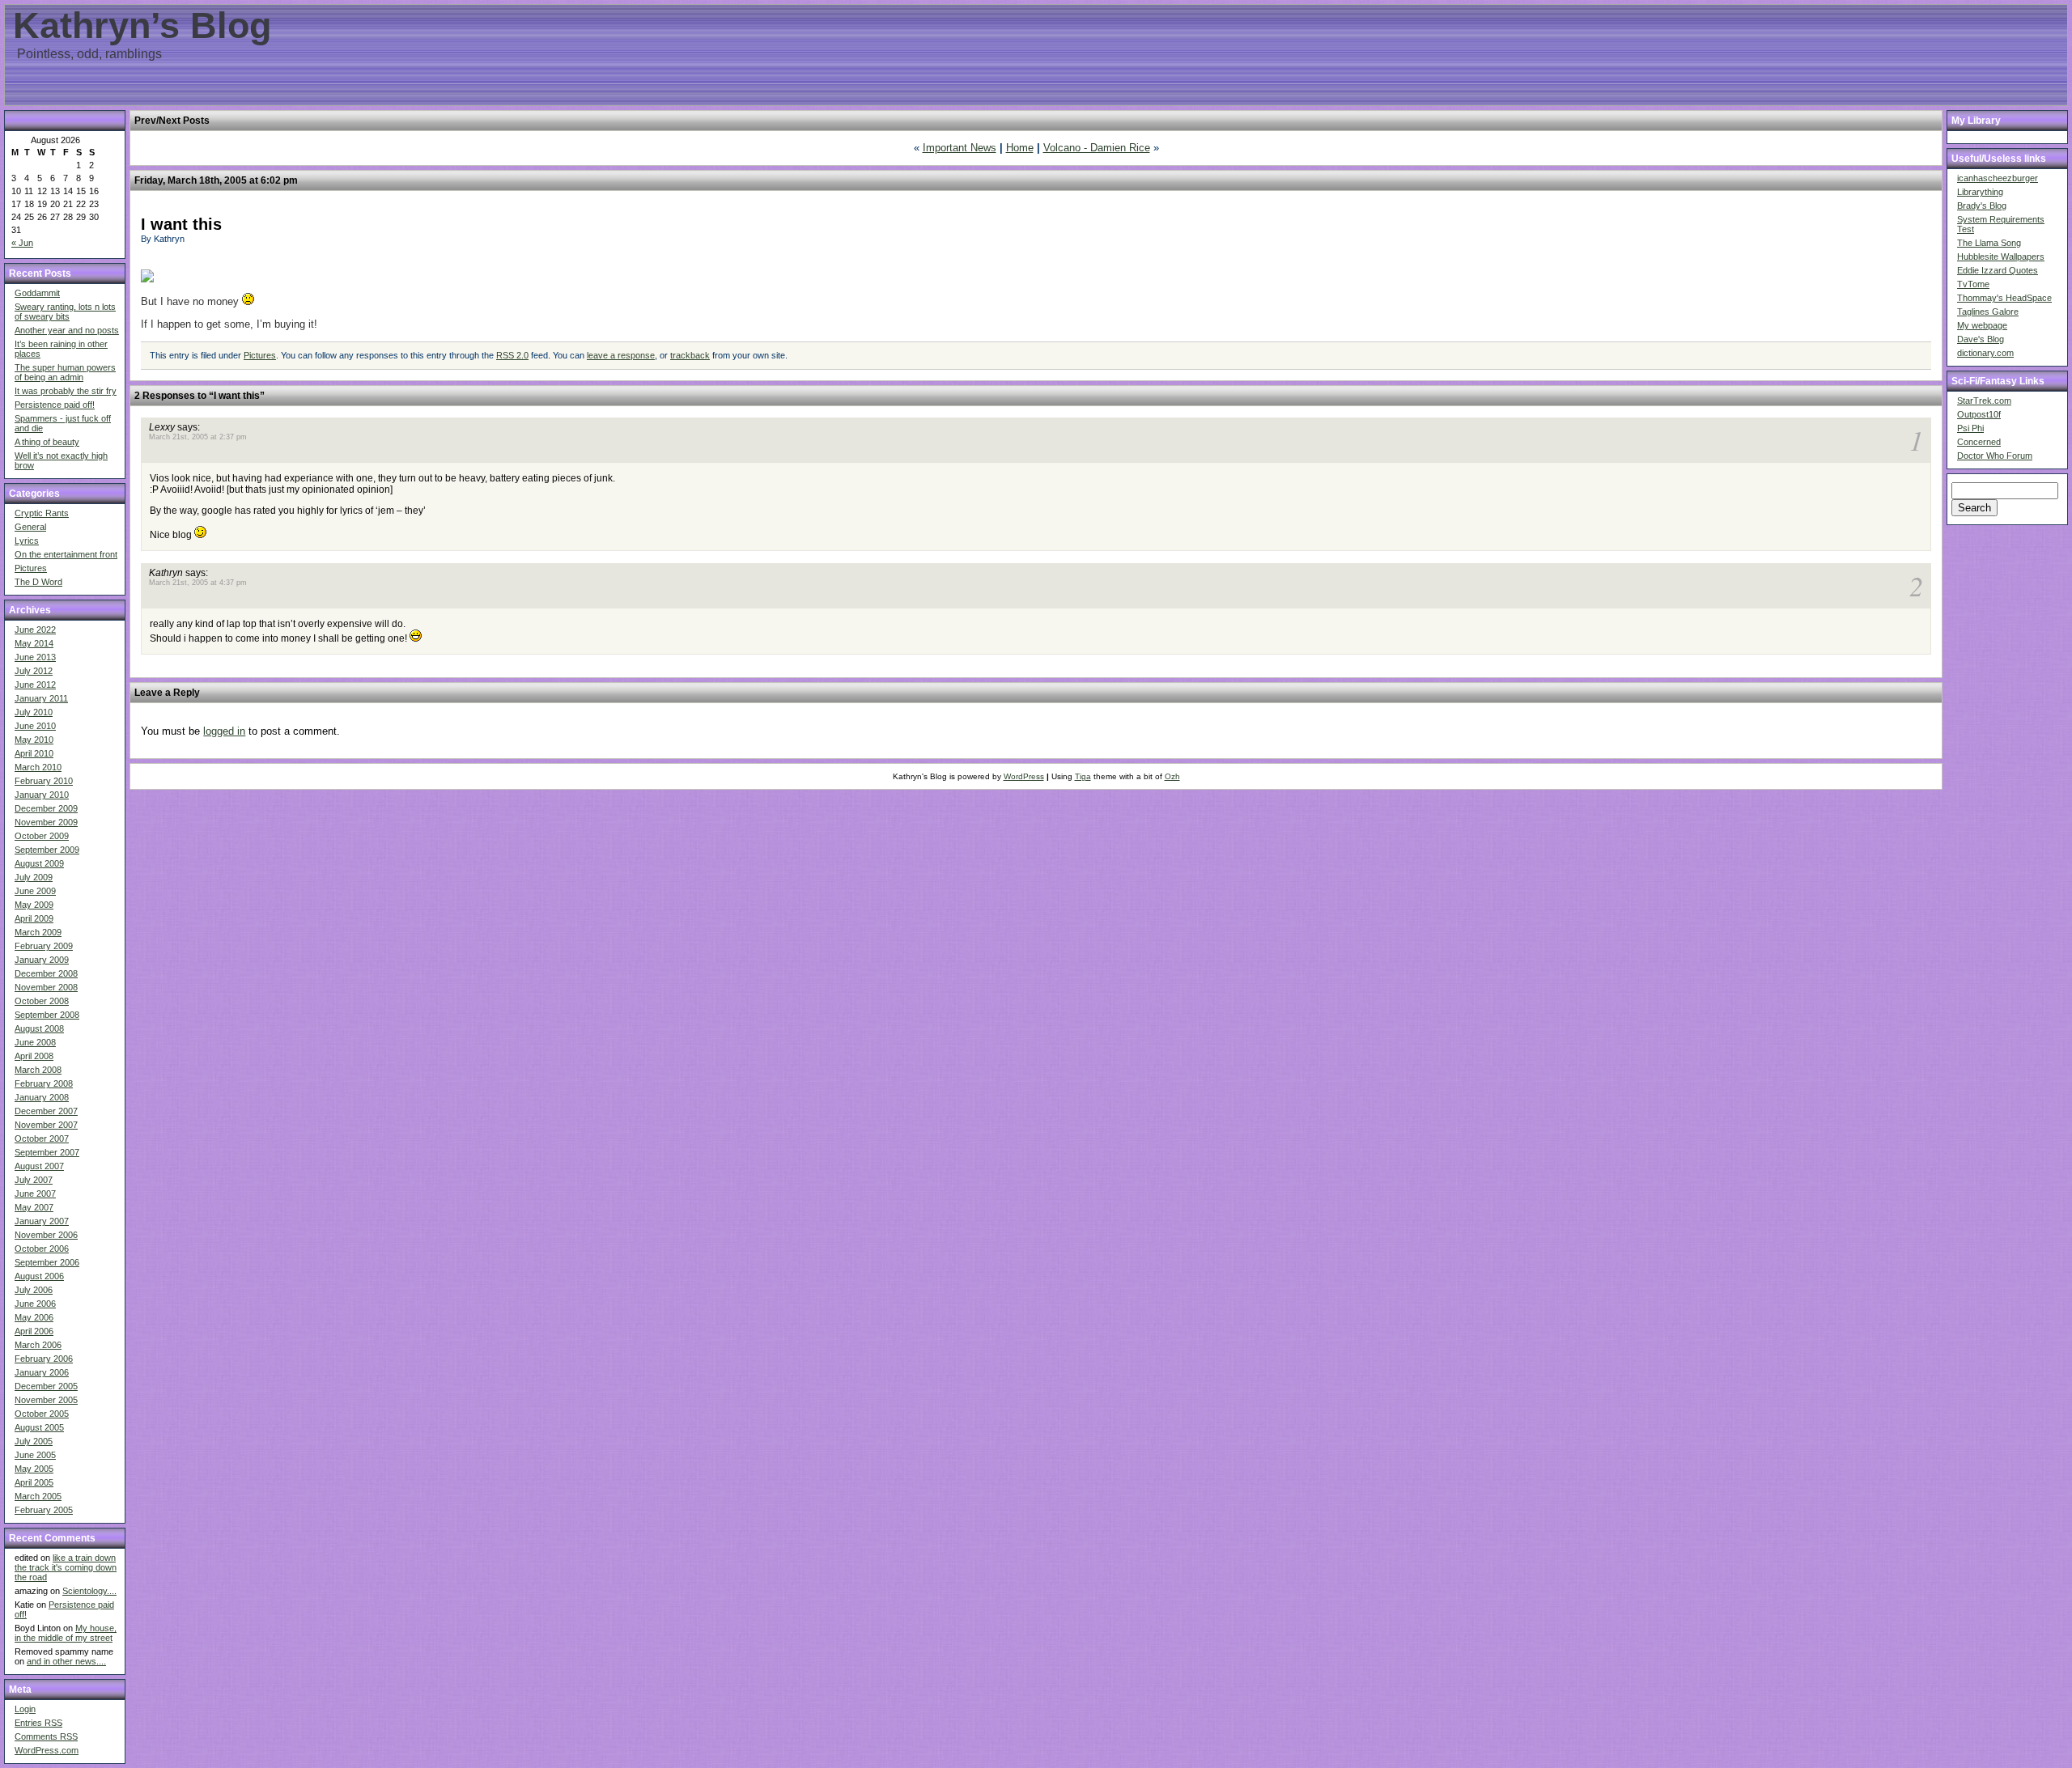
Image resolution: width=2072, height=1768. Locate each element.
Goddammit (37, 293)
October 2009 (42, 836)
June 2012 (35, 685)
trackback (690, 355)
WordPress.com (47, 1750)
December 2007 (46, 1111)
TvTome (1973, 284)
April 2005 (34, 1482)
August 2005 (39, 1427)
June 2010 (35, 726)
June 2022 (35, 630)
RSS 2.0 (512, 355)
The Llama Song (1989, 243)
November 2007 (46, 1125)
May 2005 (34, 1469)
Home (1020, 148)
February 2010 (44, 781)
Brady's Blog (1982, 206)
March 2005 (38, 1496)
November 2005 (46, 1400)
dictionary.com (1985, 353)
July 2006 (34, 1290)
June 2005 (35, 1455)
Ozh (1172, 776)
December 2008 (46, 973)
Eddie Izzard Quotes (1998, 270)
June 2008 (35, 1042)
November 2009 (46, 822)
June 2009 (35, 891)
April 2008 (34, 1056)
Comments (46, 1736)
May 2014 (34, 643)
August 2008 (39, 1028)
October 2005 (42, 1414)
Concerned (1979, 442)
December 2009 (46, 808)
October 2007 (42, 1138)
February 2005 (44, 1510)
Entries (38, 1723)
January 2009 (42, 960)
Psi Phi (1970, 428)
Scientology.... (89, 1591)
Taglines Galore (1988, 312)
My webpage (1982, 325)
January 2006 (42, 1372)
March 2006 (38, 1345)
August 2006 (39, 1276)
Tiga (1083, 776)
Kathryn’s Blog (142, 25)
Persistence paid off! (55, 405)
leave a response (621, 355)
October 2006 (42, 1249)
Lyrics (27, 541)
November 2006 (46, 1235)
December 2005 (46, 1386)
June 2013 (35, 657)
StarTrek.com (1984, 401)
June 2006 (35, 1304)
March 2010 (38, 767)
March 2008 (38, 1070)
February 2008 (44, 1083)
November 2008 (46, 987)
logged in (224, 731)
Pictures (31, 568)
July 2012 (34, 671)
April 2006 (34, 1331)
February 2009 (44, 946)
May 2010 (34, 740)
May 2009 (34, 905)
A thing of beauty (47, 442)
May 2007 (34, 1207)
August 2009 (39, 863)
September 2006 (47, 1262)
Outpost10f (1979, 414)
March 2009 (38, 932)
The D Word (38, 582)
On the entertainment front (66, 554)
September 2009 (47, 850)
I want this (181, 224)
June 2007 (35, 1194)
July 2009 (34, 877)
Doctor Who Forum (1995, 456)
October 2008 (42, 1001)
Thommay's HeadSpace (2004, 298)
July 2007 (34, 1180)
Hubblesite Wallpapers (2001, 257)
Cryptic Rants (42, 513)
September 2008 (47, 1015)
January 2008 (42, 1097)
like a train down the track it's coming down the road (66, 1567)
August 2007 (39, 1166)
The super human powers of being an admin (65, 372)
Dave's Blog (1981, 339)
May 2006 (34, 1317)
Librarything (1980, 192)
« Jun (22, 243)
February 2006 (44, 1359)
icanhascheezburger (1998, 178)
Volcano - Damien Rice (1097, 148)
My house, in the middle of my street (66, 1633)
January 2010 (42, 795)
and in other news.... (66, 1661)
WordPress (1024, 776)
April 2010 (34, 753)
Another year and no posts (67, 330)
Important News (960, 148)
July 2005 (34, 1441)
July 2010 (34, 712)
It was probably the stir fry (66, 391)
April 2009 (34, 918)
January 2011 (41, 698)
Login (25, 1709)
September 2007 (47, 1152)
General (30, 527)
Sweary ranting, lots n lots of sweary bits (65, 312)
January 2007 (42, 1221)
